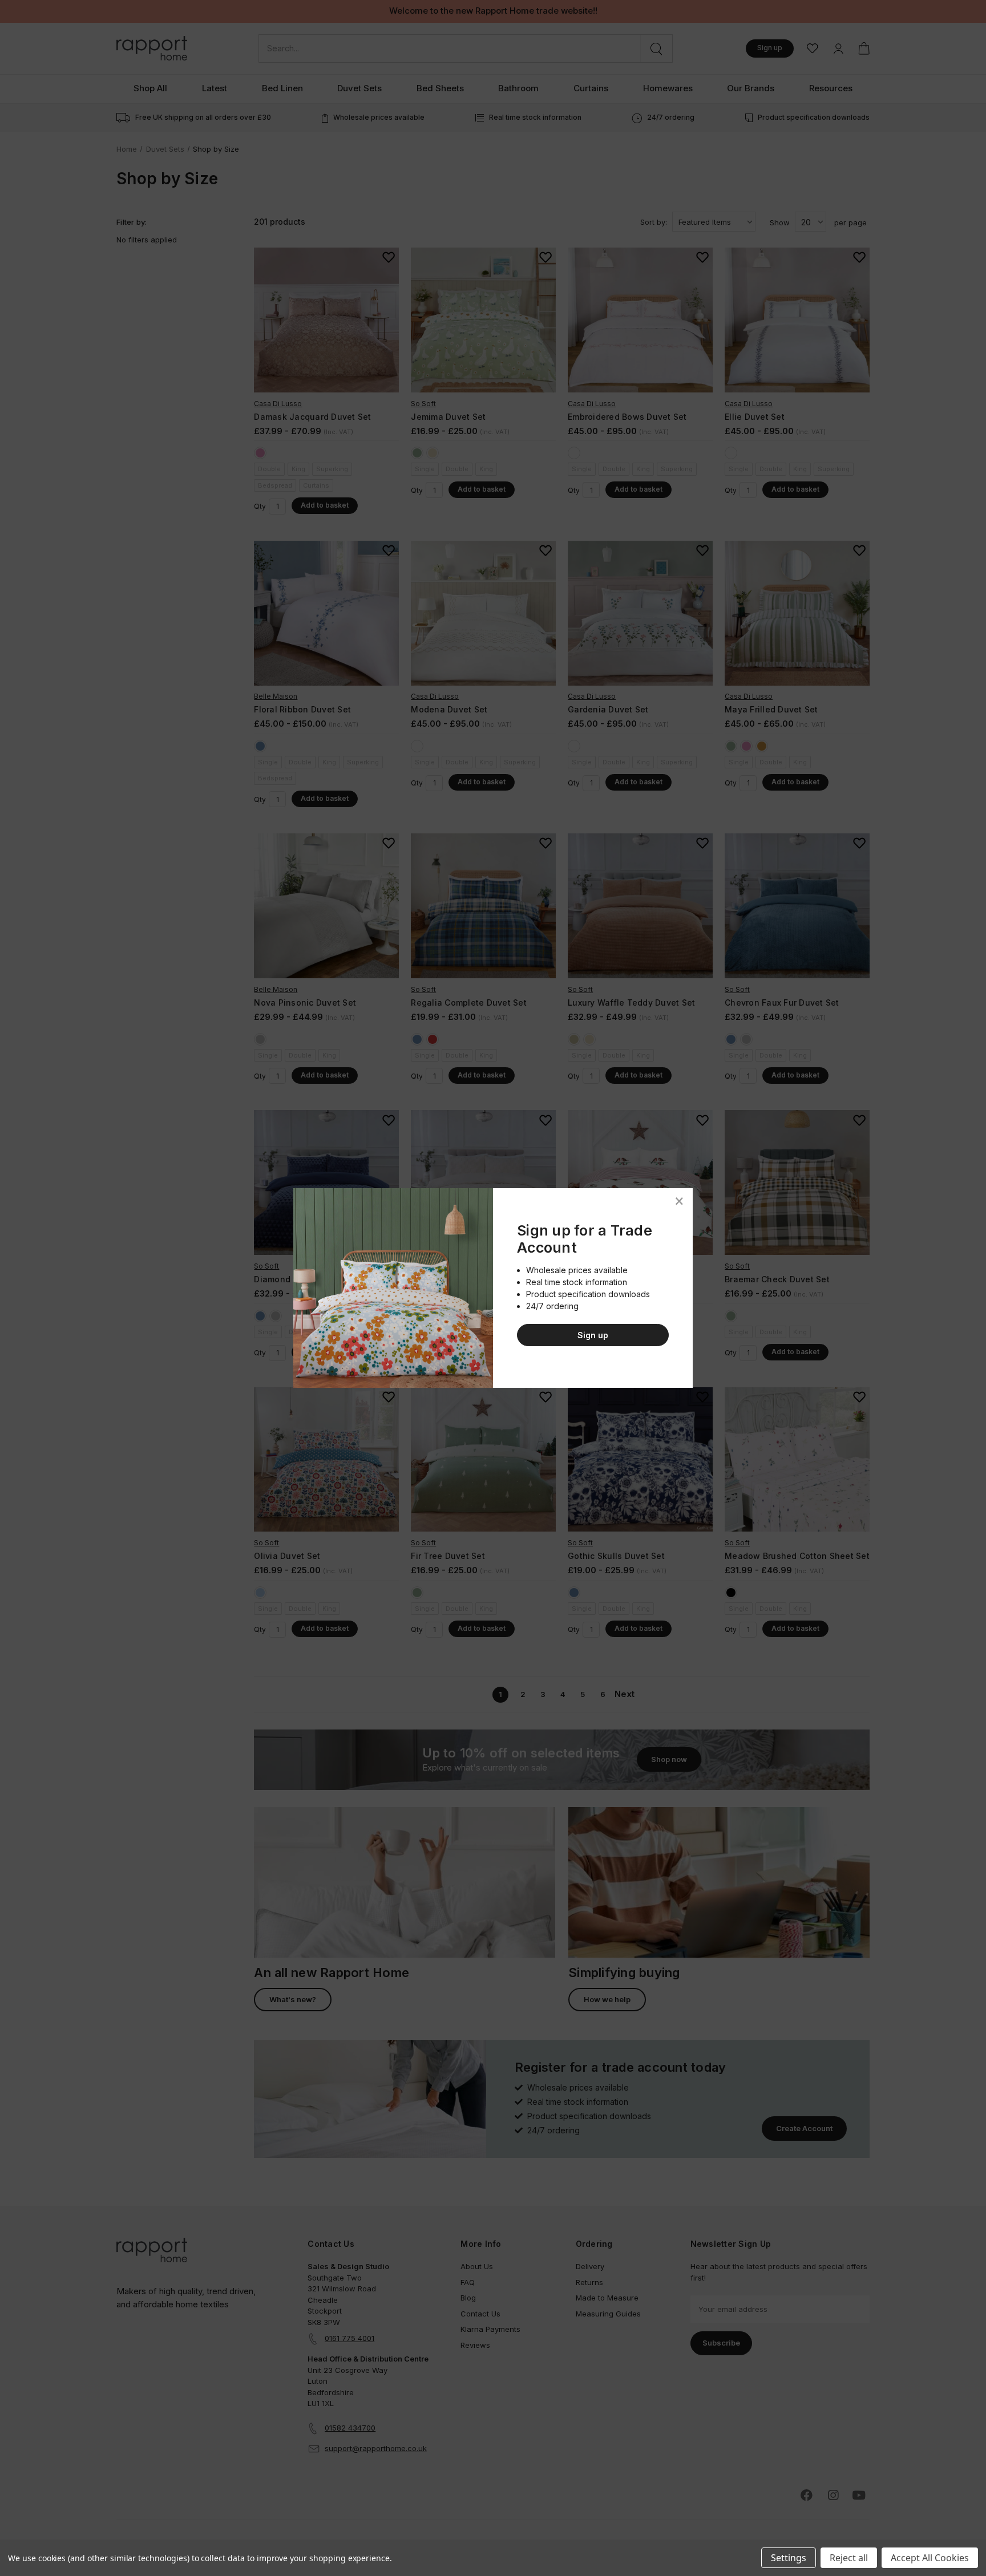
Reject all (849, 2558)
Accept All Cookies (930, 2558)
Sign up (593, 1335)
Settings (789, 2558)
